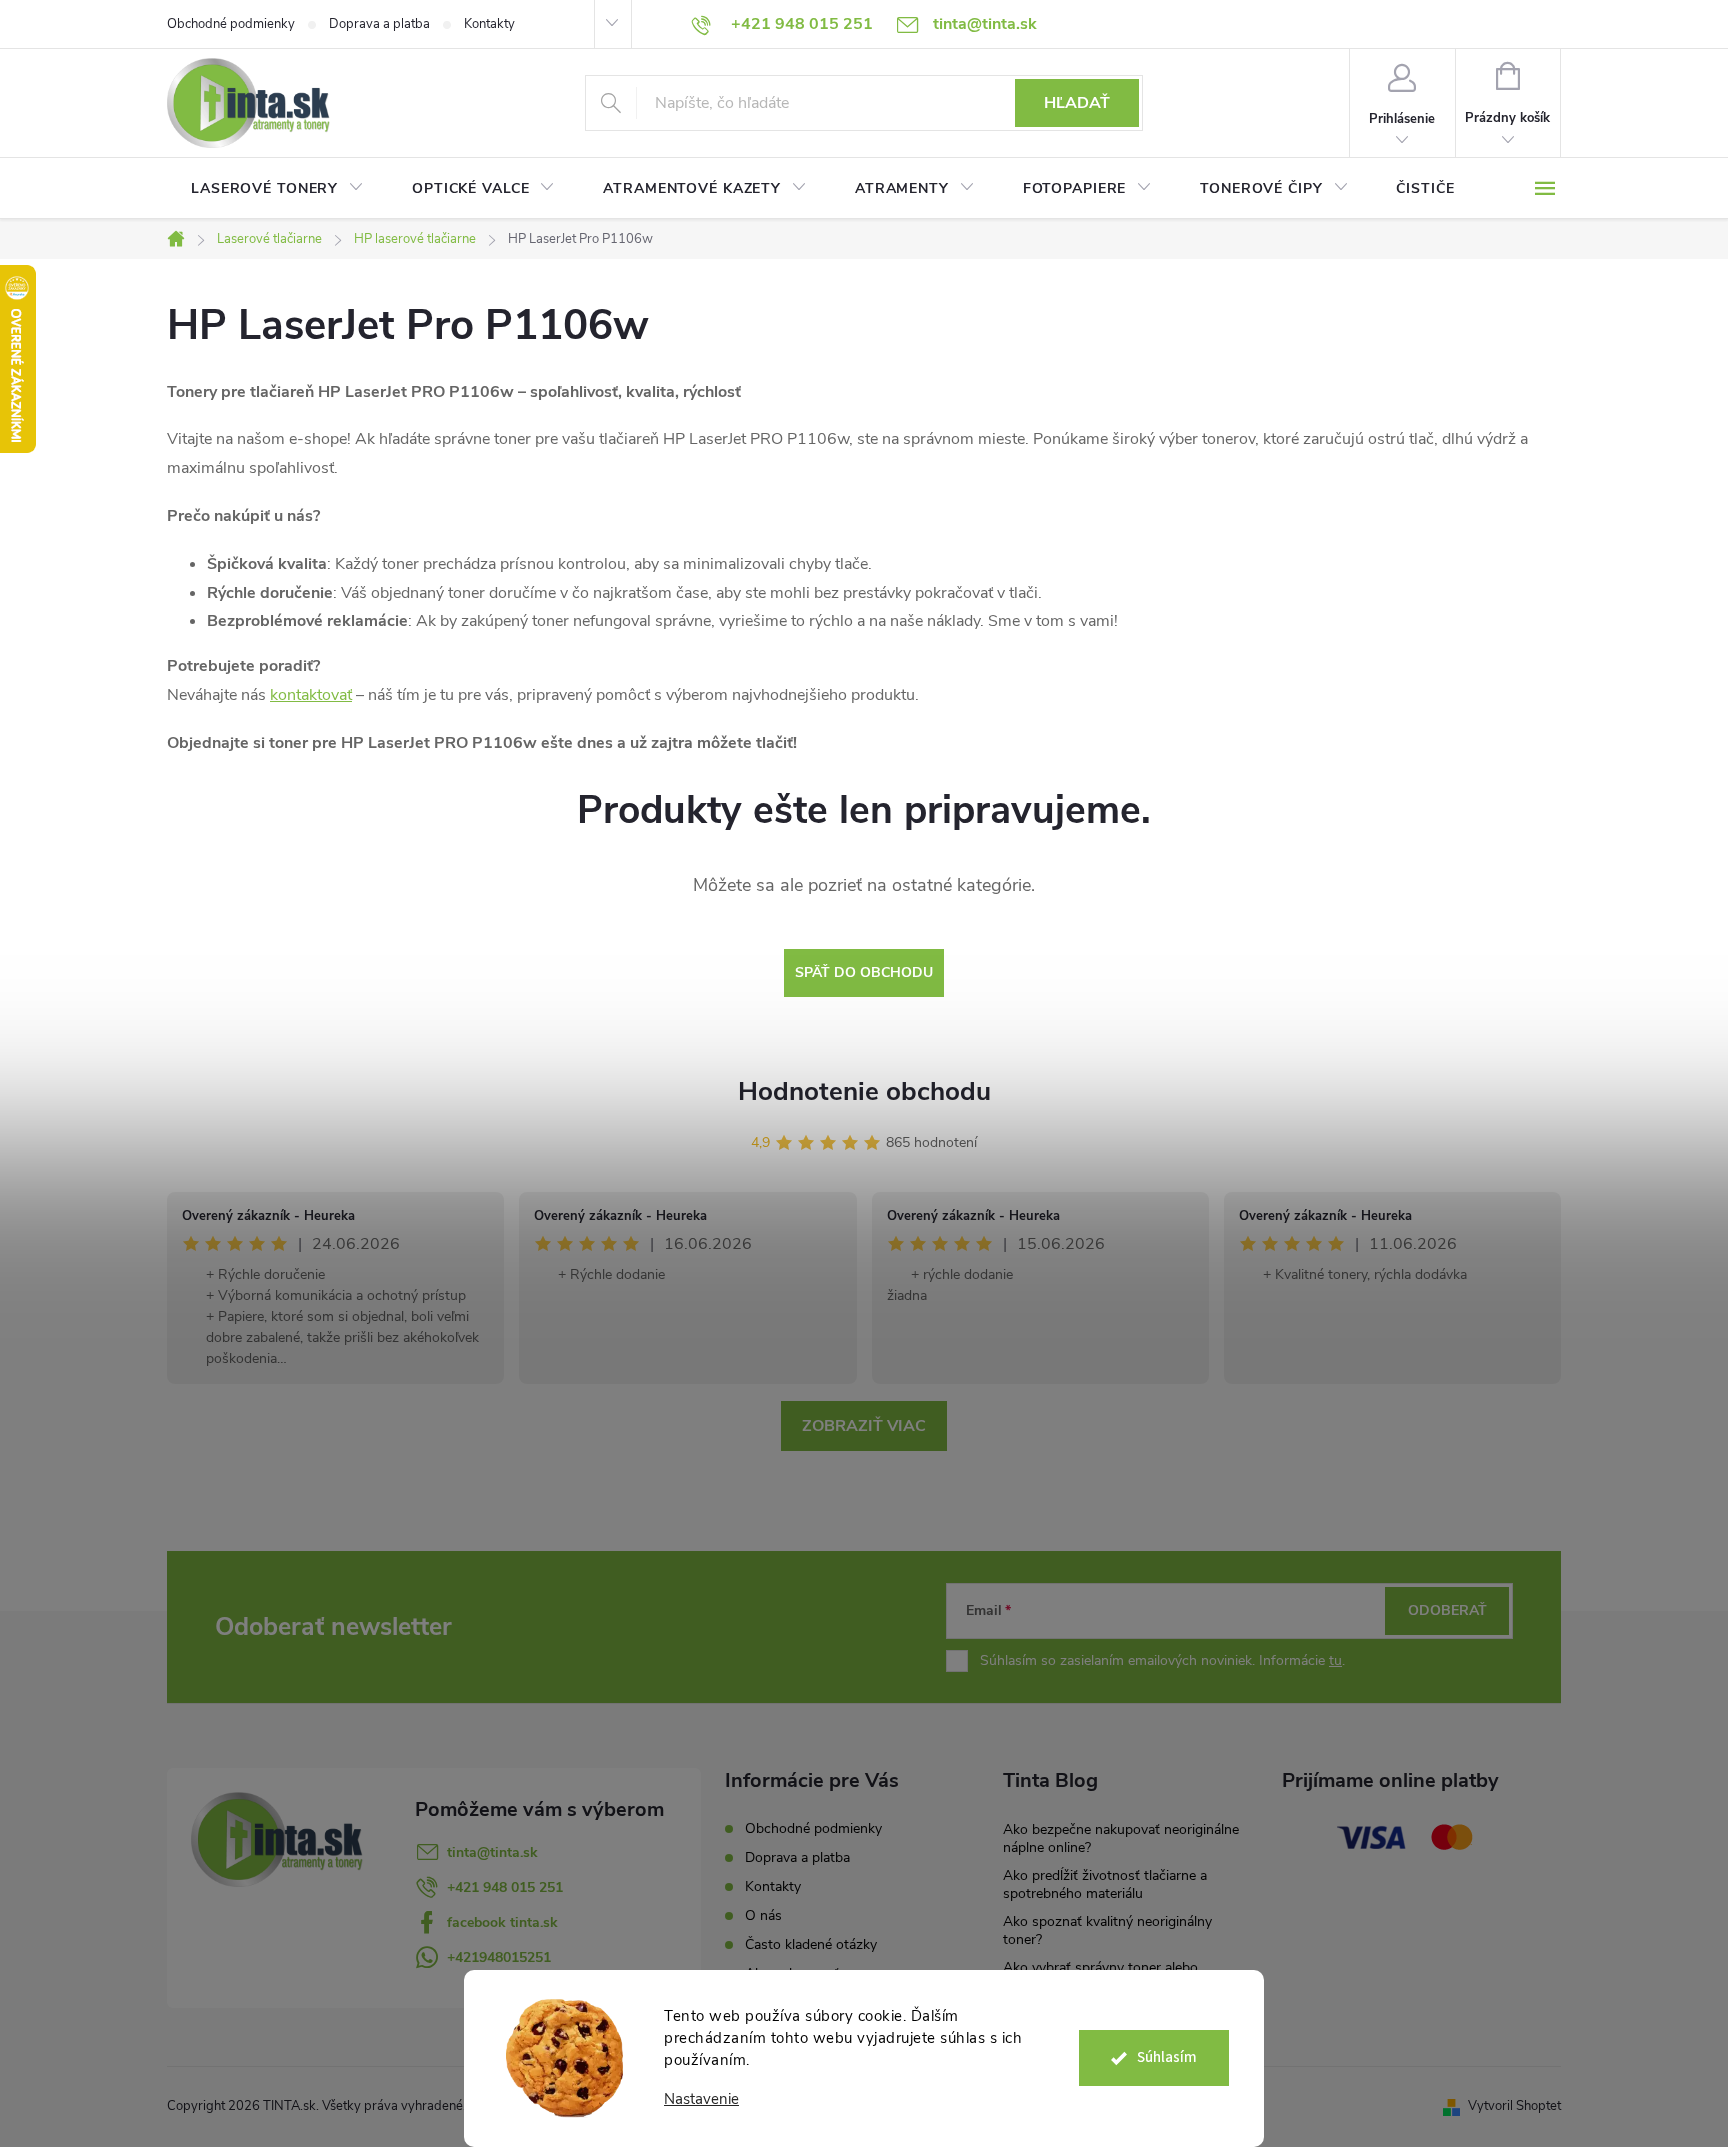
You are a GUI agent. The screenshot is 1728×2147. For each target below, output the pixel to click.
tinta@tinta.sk (492, 1852)
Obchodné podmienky (231, 24)
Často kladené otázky (811, 1944)
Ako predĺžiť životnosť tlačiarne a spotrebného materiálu (1105, 1884)
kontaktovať (311, 695)
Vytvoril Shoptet (1514, 2106)
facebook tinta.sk (502, 1922)
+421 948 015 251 (505, 1887)
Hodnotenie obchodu (864, 1091)
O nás (763, 1915)
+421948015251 (499, 1957)
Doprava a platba (379, 24)
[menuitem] (277, 189)
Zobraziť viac (864, 1426)
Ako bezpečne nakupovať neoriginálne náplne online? (1121, 1838)
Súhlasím (1167, 2057)
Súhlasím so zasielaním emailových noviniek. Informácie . (1162, 1660)
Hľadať (1077, 103)
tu (1335, 1660)
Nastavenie (701, 2099)
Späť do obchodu (864, 972)
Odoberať (1447, 1610)
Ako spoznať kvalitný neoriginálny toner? (1107, 1930)
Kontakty (489, 24)
